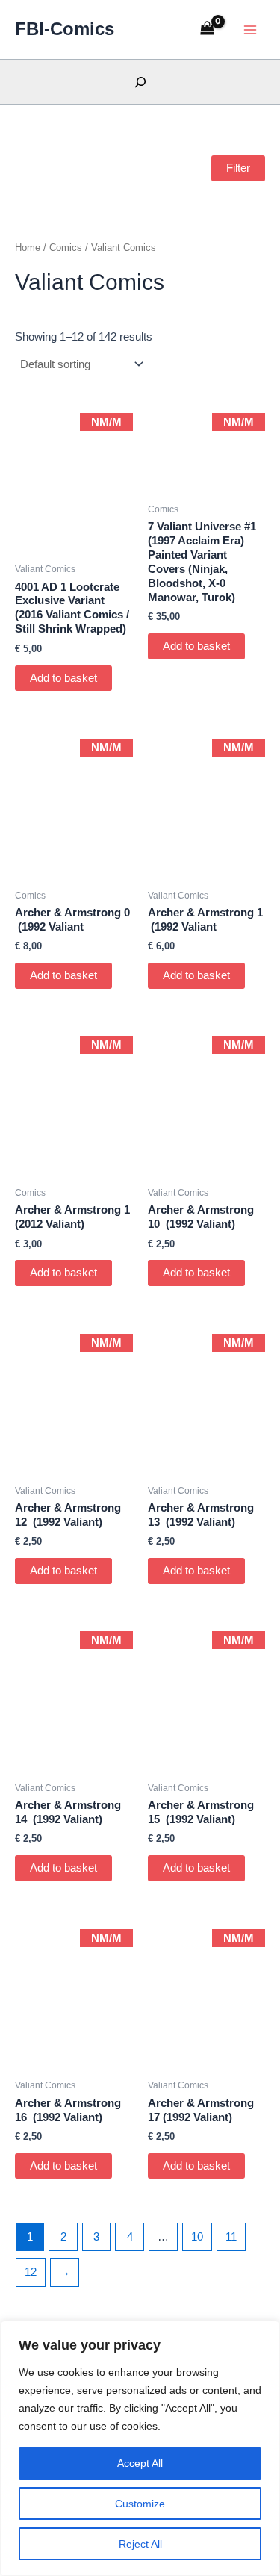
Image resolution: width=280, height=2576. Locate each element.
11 (231, 2237)
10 (197, 2237)
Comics (66, 248)
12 (31, 2272)
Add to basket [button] (63, 678)
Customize (140, 2504)
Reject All (140, 2544)
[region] (140, 2448)
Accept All (140, 2463)
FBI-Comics (65, 29)
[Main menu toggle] (250, 29)
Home (28, 248)
